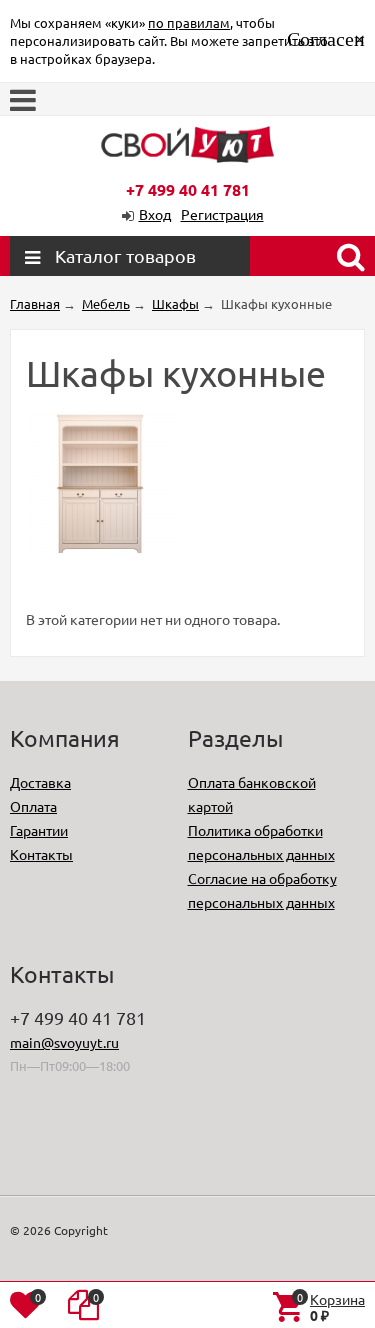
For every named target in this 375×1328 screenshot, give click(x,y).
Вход (155, 214)
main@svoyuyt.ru (64, 1042)
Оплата (33, 806)
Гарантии (39, 830)
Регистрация (222, 214)
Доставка (40, 782)
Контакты (41, 854)
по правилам (189, 22)
